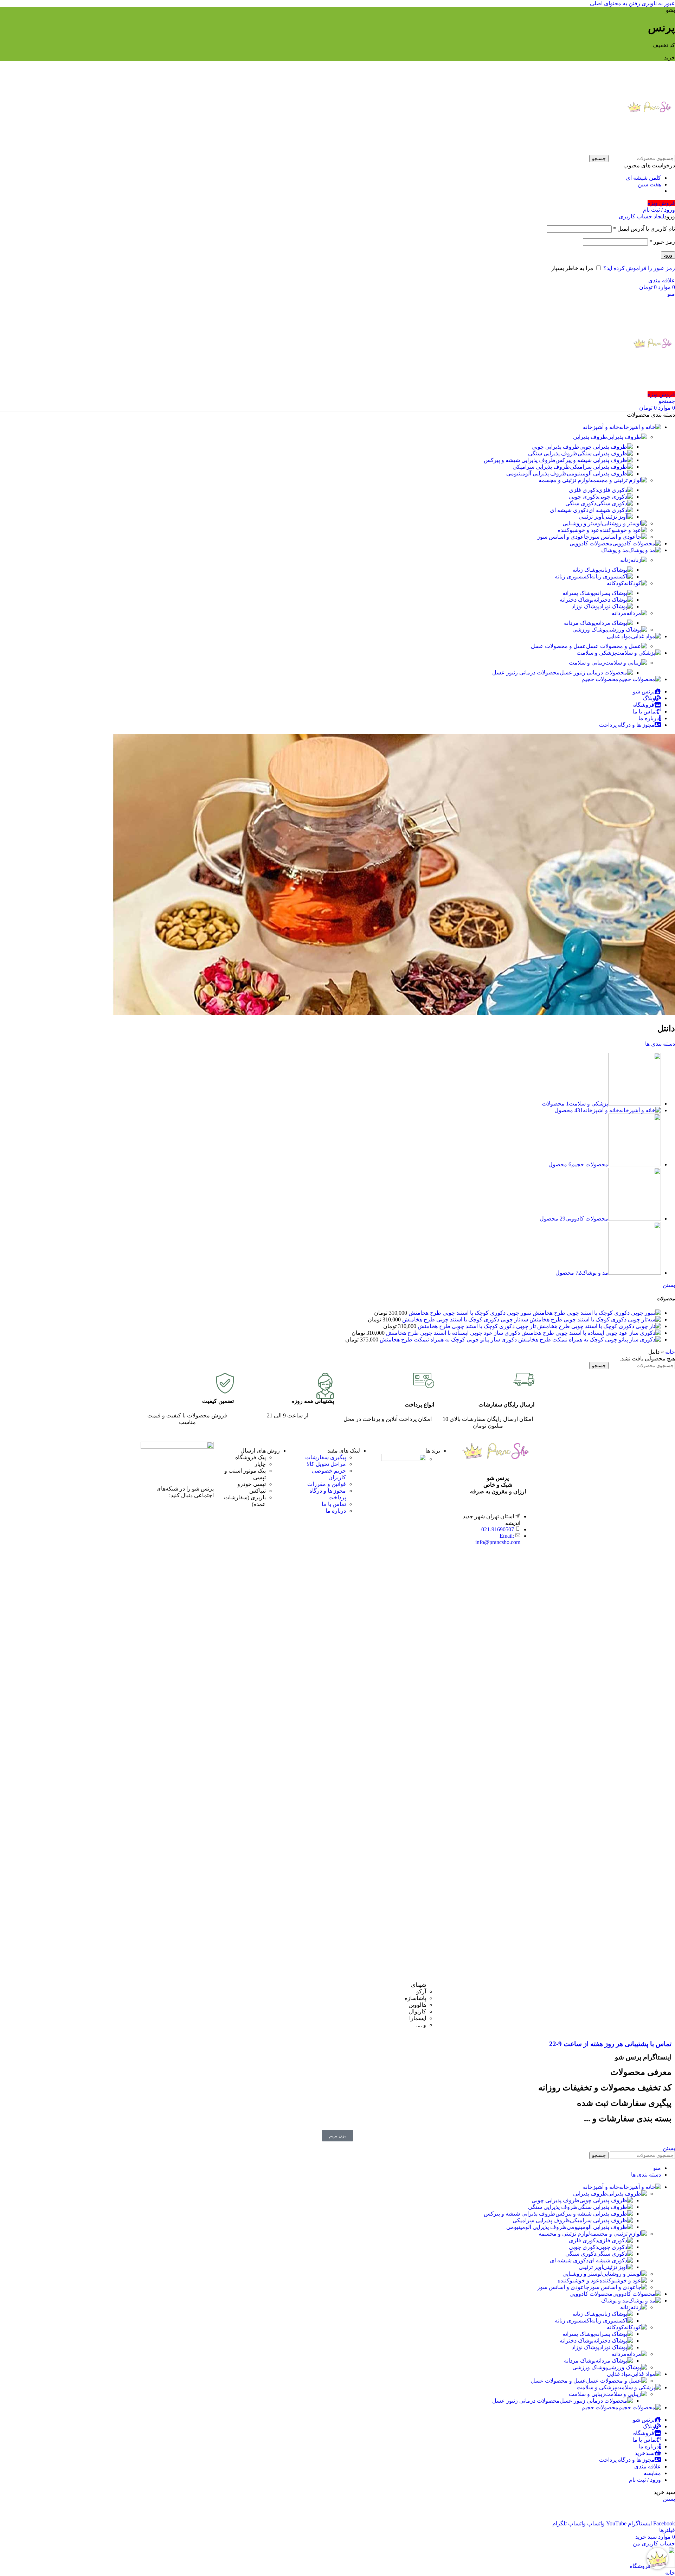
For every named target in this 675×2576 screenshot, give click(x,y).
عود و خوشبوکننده (578, 530)
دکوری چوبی (583, 497)
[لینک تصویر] (177, 1447)
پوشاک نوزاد (586, 606)
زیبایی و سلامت (587, 663)
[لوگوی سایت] (651, 151)
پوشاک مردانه (580, 623)
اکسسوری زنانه (573, 576)
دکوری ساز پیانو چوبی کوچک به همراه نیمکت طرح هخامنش (448, 1340)
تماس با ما (334, 1504)
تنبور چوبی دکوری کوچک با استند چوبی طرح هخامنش (469, 1313)
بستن (669, 1285)
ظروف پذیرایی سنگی (553, 453)
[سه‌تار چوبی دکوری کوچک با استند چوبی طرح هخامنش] (594, 1319)
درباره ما (336, 1511)
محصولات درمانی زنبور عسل (526, 672)
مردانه (619, 613)
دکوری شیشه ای (569, 510)
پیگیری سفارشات (326, 1457)
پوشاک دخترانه (577, 600)
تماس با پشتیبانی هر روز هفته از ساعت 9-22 (610, 2044)
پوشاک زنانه (586, 570)
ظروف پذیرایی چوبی (555, 447)
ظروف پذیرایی (590, 437)
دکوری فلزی (583, 490)
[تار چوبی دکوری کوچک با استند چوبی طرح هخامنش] (598, 1326)
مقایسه (652, 2473)
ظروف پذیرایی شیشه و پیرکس (520, 460)
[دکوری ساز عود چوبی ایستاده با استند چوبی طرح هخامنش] (590, 1333)
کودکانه (615, 583)
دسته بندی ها (660, 1044)
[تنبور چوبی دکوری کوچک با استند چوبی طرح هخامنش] (596, 1313)
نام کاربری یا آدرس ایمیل (644, 229)
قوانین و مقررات (327, 1484)
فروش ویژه (661, 203)
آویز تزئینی (591, 517)
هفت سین (649, 184)
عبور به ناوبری (658, 3)
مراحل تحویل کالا (326, 1464)
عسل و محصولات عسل (558, 646)
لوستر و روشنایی (582, 523)
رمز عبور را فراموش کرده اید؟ (639, 268)
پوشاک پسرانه (579, 593)
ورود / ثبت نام (645, 2480)
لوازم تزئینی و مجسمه (564, 480)
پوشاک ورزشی (590, 630)
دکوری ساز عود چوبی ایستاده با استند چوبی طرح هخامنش (452, 1333)
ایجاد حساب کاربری (641, 216)
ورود (668, 255)
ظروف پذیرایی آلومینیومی (536, 473)
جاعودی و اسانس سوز (563, 537)
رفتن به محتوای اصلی (615, 3)
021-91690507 (498, 1529)
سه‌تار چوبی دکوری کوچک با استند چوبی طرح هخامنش (464, 1319)
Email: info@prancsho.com (498, 1539)
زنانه (625, 560)
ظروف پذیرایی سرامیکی (541, 467)
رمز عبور (662, 242)
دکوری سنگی (581, 503)
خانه (670, 1352)
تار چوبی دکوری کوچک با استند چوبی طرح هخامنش (476, 1326)
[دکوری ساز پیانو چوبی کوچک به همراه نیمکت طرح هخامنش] (589, 1340)
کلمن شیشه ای (643, 178)
